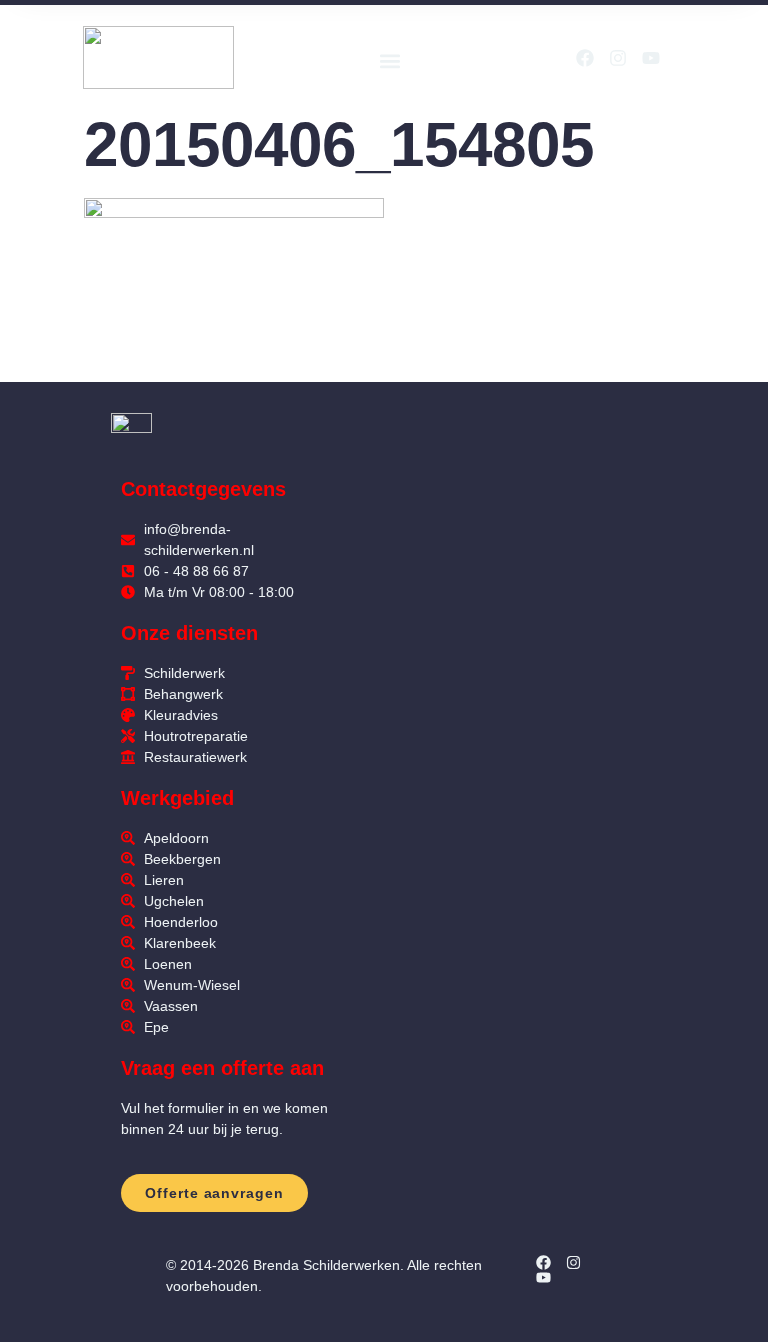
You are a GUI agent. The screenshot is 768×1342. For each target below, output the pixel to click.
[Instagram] (618, 58)
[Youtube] (651, 58)
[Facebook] (585, 58)
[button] (389, 60)
